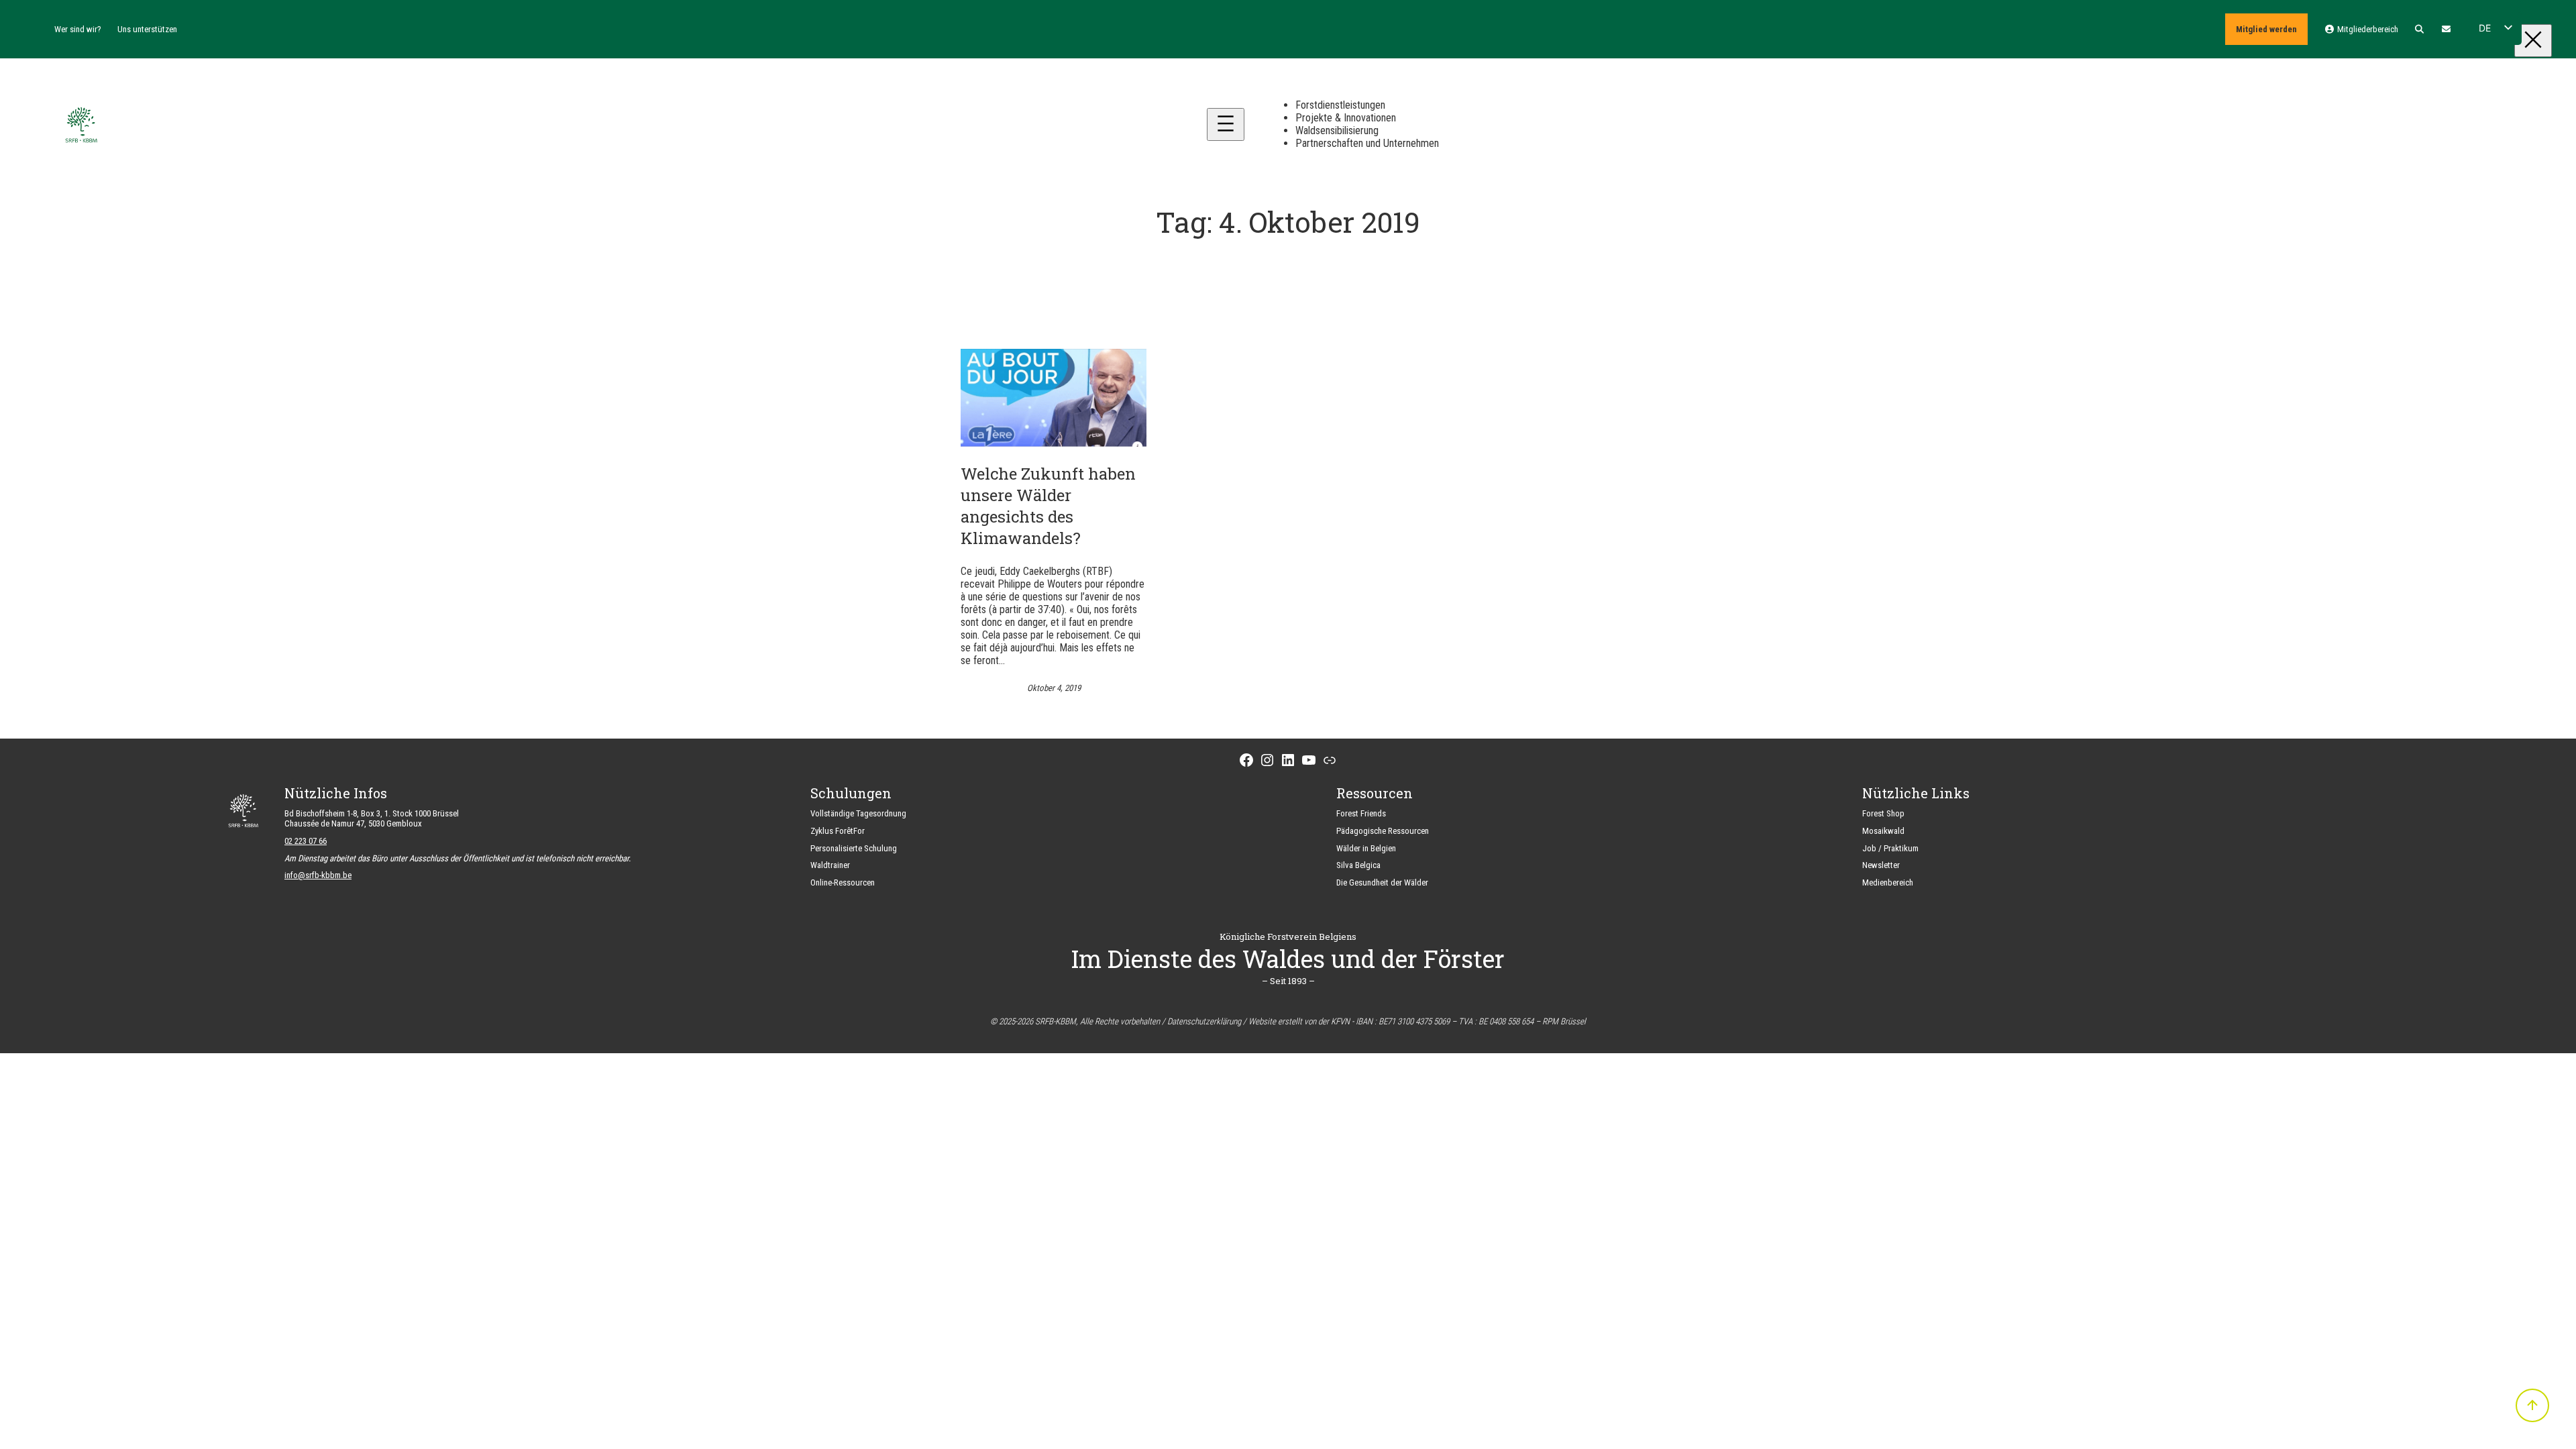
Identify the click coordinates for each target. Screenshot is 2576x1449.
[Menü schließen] (2533, 41)
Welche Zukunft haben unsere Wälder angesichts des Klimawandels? (1048, 506)
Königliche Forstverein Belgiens (1288, 936)
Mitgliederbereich (2366, 29)
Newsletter (1881, 865)
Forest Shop (1883, 813)
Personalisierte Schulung (854, 848)
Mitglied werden (2266, 29)
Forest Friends (1361, 813)
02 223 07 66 (306, 841)
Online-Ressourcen (843, 882)
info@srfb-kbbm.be (318, 875)
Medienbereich (1888, 882)
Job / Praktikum (1890, 848)
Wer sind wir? (78, 29)
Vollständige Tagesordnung (858, 813)
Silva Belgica (1358, 865)
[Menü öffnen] (1226, 124)
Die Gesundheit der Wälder (1382, 882)
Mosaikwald (1883, 831)
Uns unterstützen (147, 29)
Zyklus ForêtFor (838, 831)
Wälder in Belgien (1366, 848)
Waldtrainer (830, 865)
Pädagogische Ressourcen (1383, 831)
